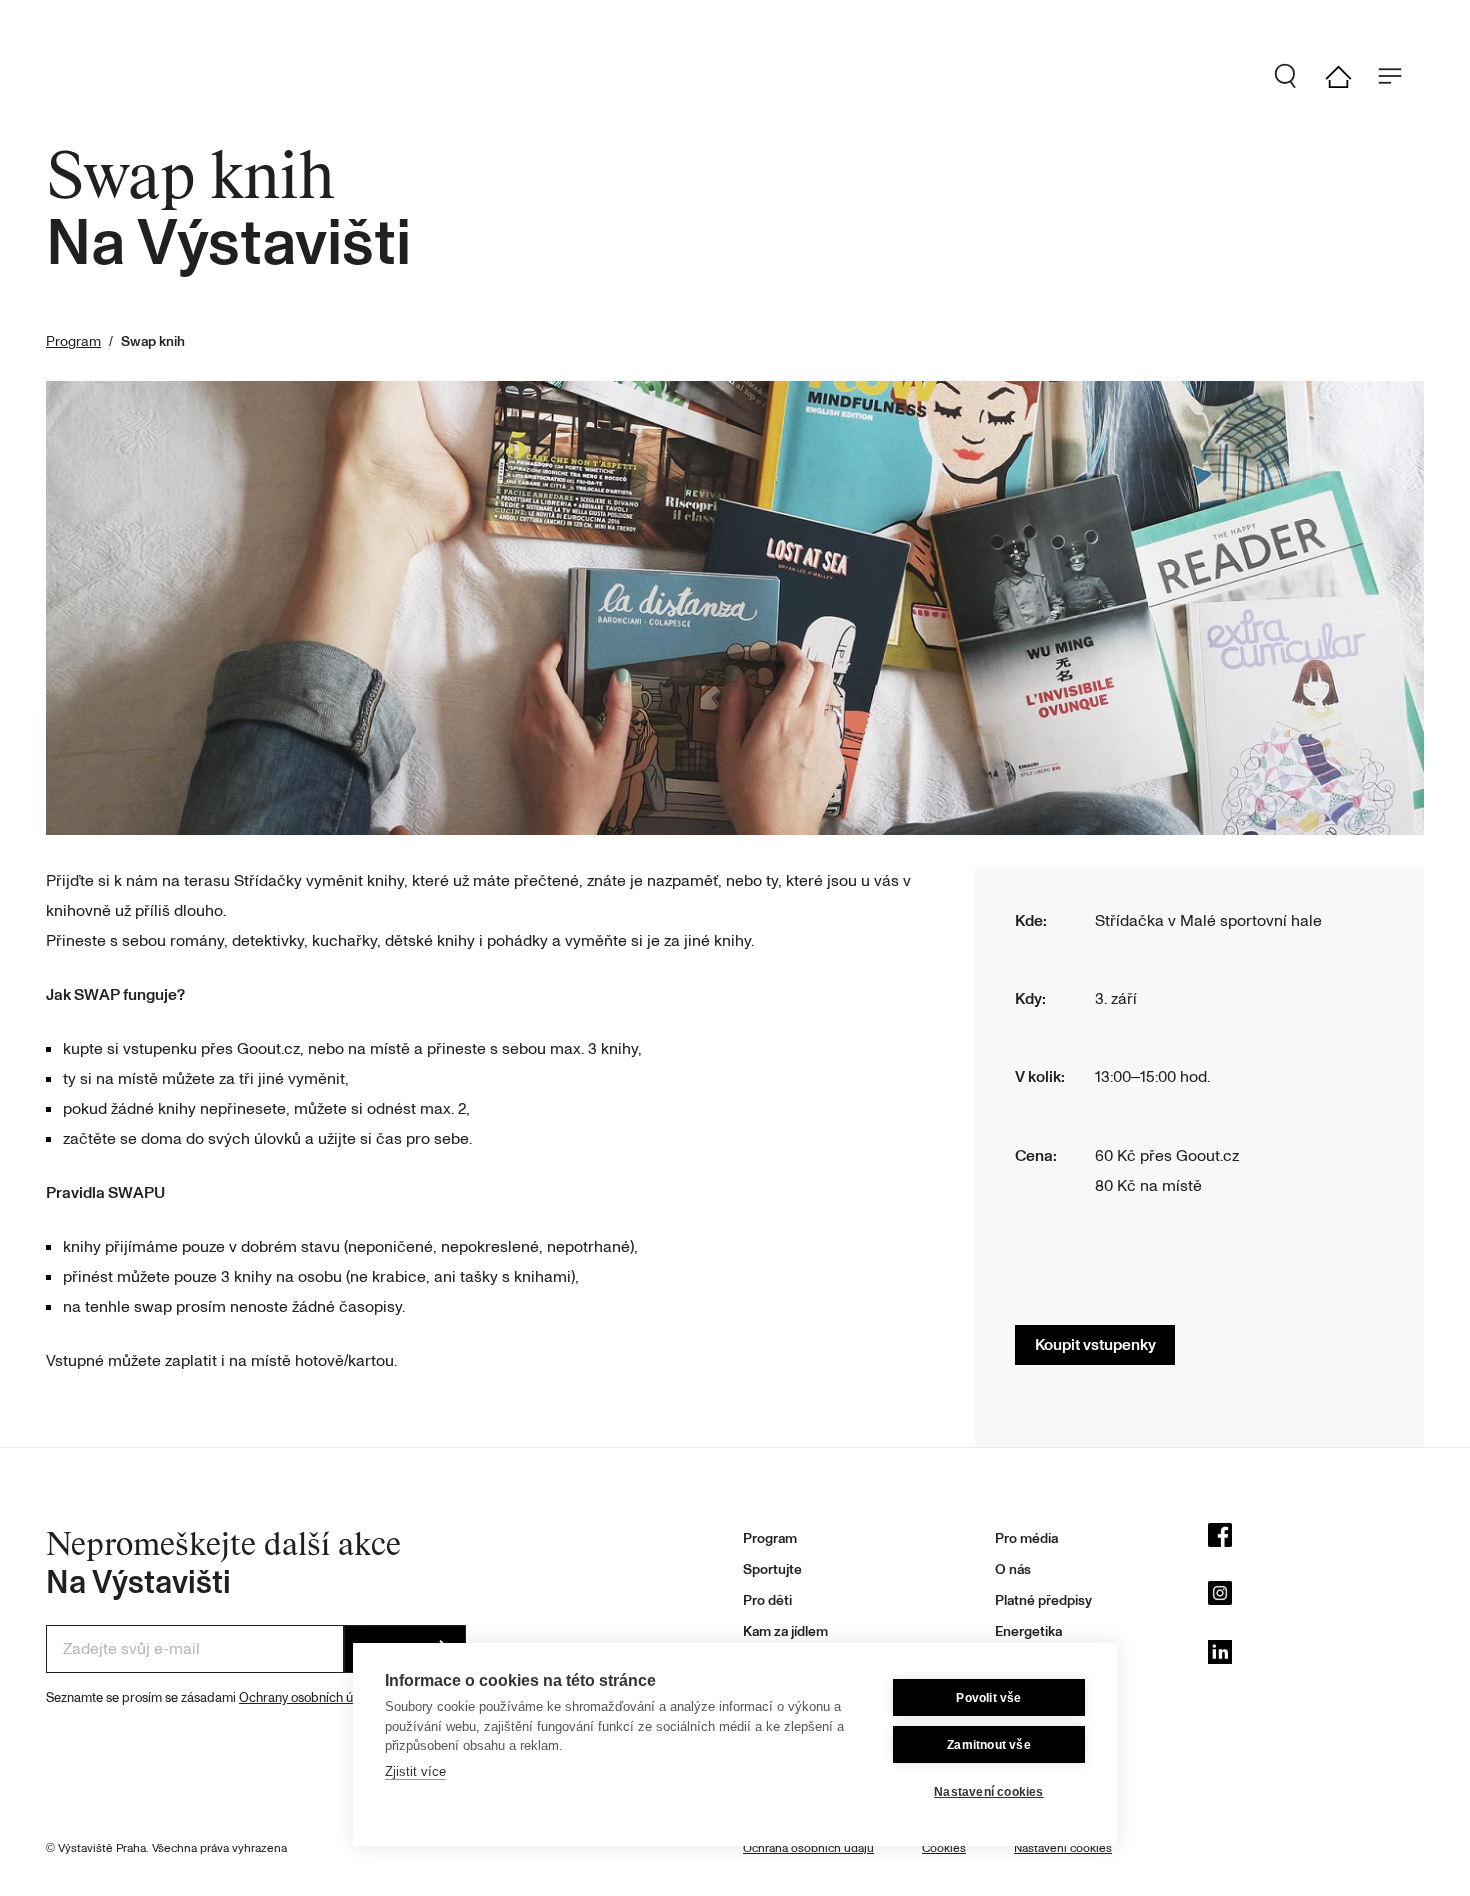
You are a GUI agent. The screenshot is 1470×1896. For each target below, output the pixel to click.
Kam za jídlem (785, 1631)
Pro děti (767, 1600)
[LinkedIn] (1316, 1657)
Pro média (1026, 1538)
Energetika (1028, 1631)
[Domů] (1346, 76)
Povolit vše (988, 1698)
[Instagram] (1316, 1598)
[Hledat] (1294, 76)
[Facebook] (1316, 1540)
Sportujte (772, 1569)
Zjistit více (415, 1771)
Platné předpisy (1043, 1600)
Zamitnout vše (989, 1745)
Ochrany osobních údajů (308, 1698)
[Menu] (1398, 76)
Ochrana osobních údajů (808, 1848)
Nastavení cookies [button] (1063, 1848)
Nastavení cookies (988, 1792)
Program (73, 341)
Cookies (944, 1848)
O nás (1013, 1569)
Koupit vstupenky (1095, 1345)
